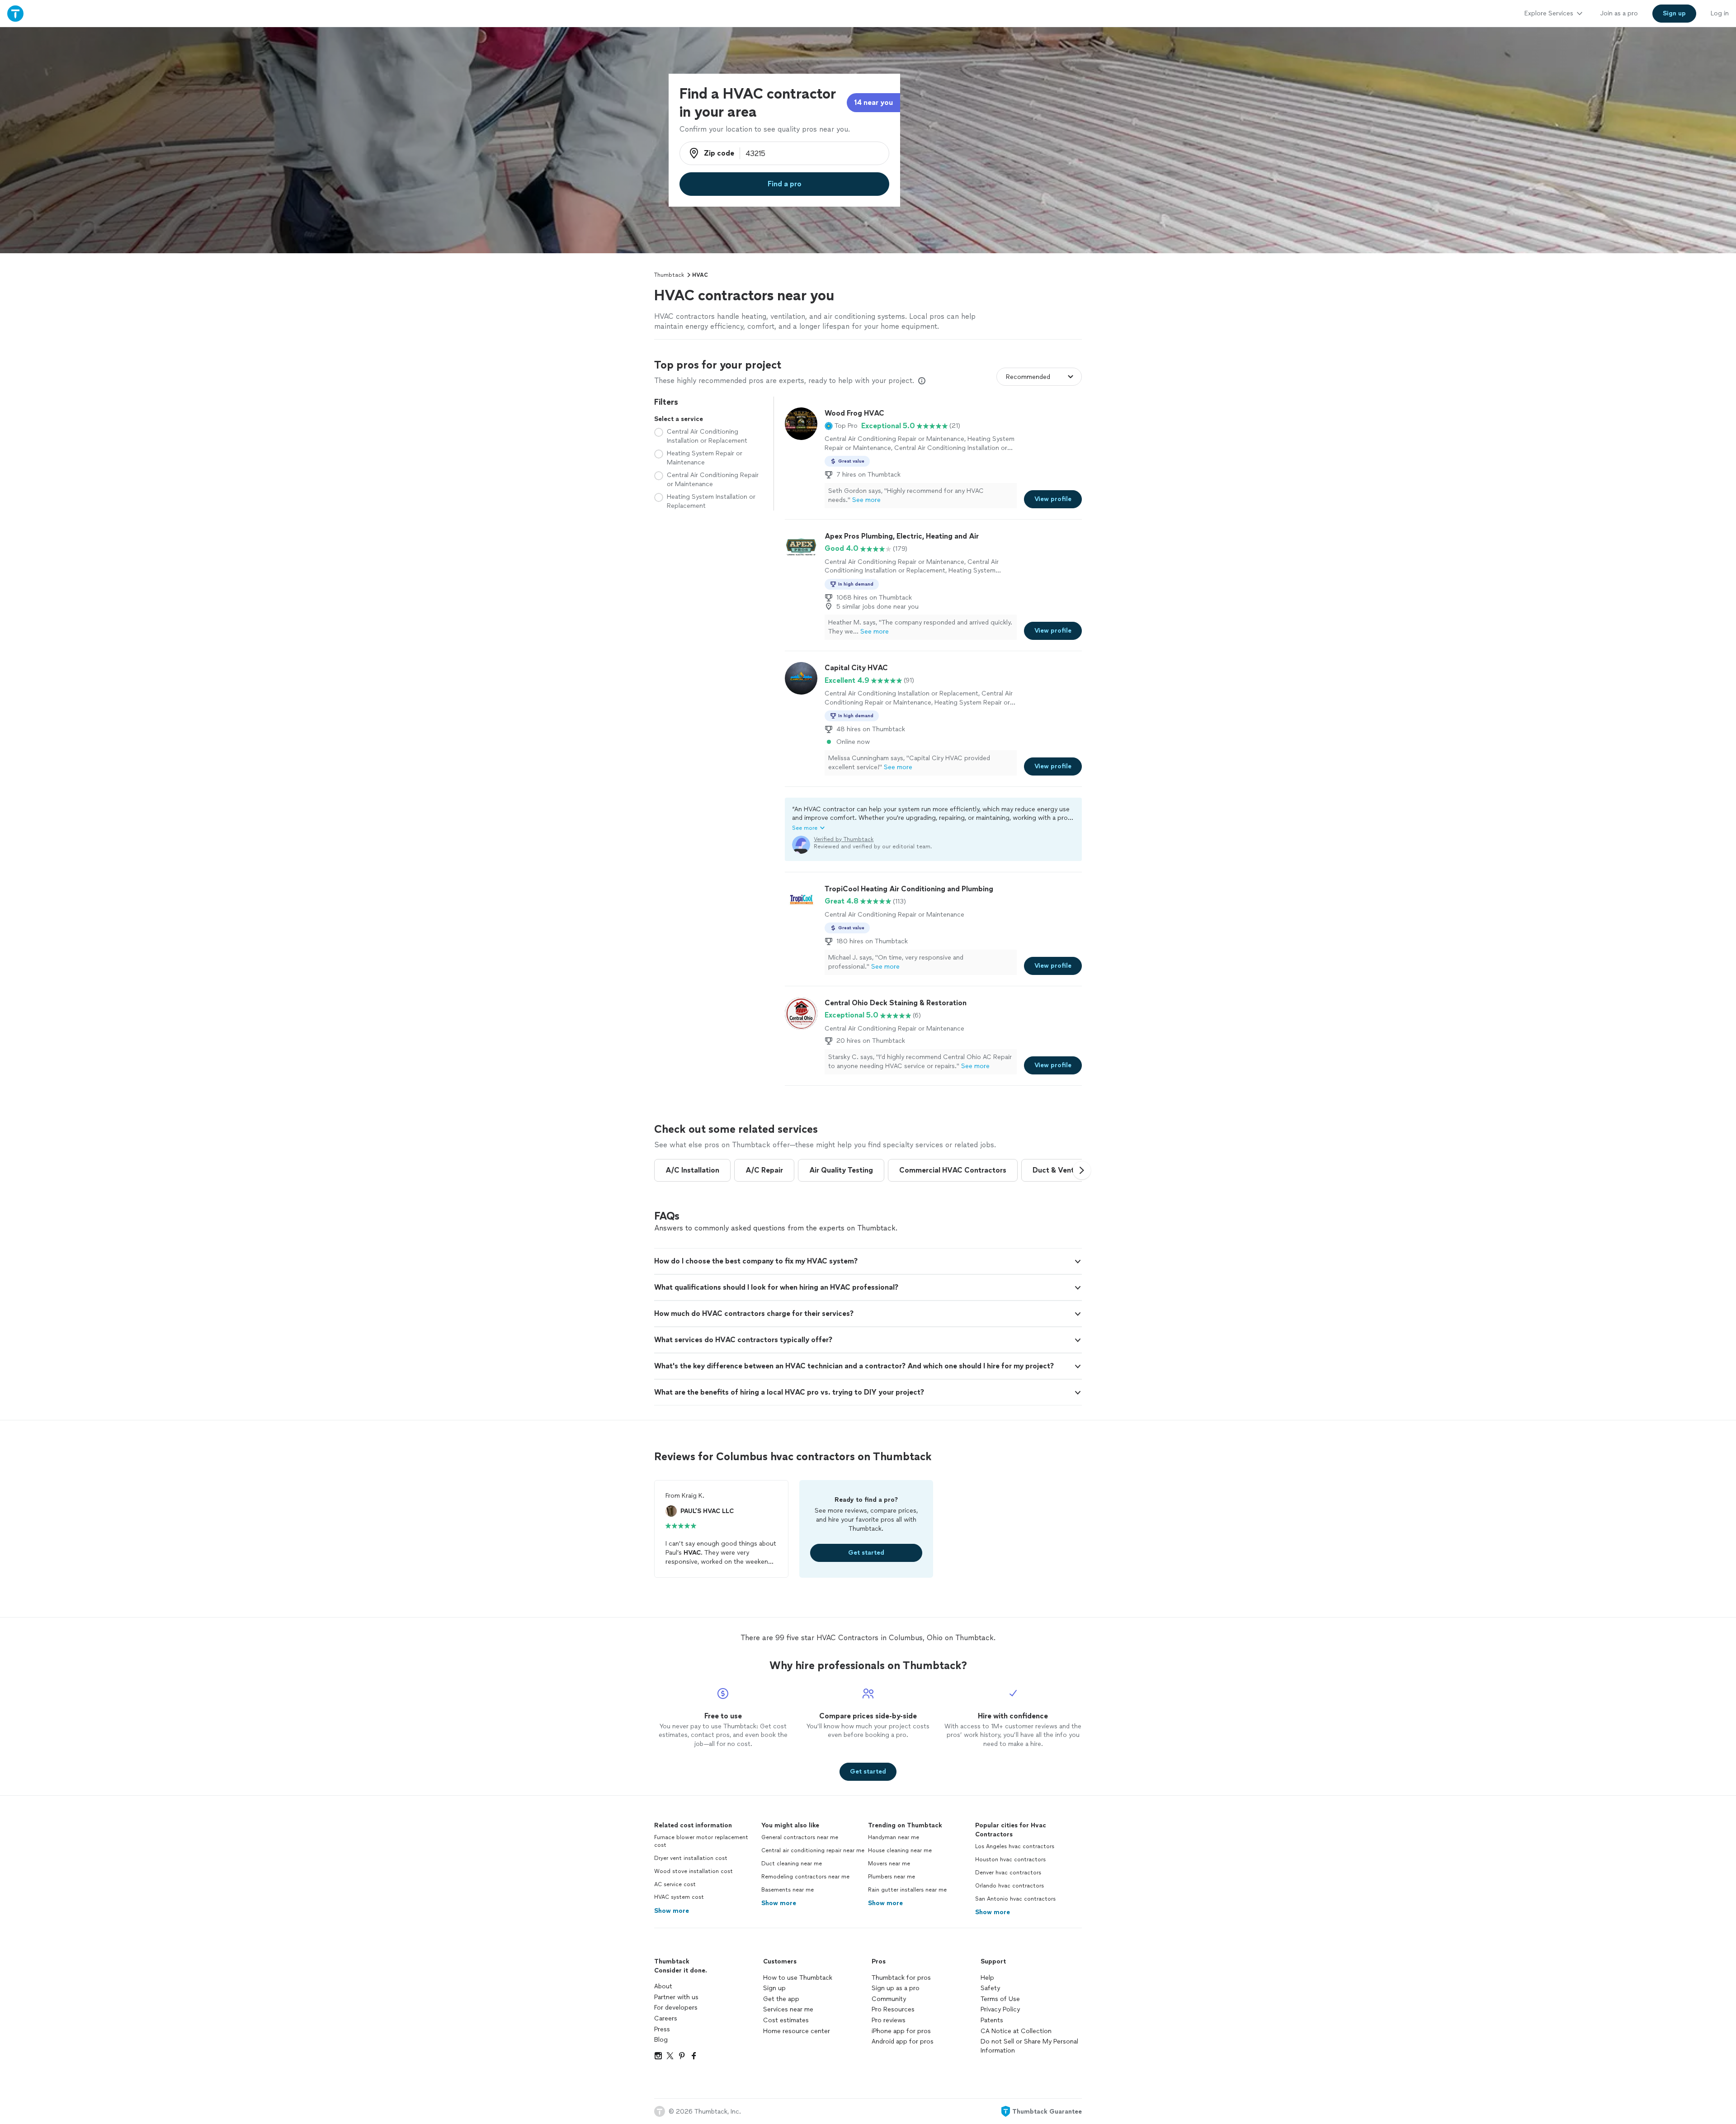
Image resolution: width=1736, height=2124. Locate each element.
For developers (676, 2008)
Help (987, 1978)
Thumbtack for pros (901, 1978)
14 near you (873, 102)
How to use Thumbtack (798, 1978)
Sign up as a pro (896, 1988)
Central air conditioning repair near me (813, 1850)
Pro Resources (893, 2009)
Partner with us (676, 1997)
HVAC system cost (679, 1897)
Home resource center (797, 2031)
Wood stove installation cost (693, 1871)
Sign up (774, 1988)
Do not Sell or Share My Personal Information (1029, 2046)
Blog (661, 2040)
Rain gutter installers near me (907, 1890)
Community (889, 1999)
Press (662, 2029)
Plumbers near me (892, 1877)
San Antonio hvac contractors (1015, 1899)
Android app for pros (903, 2041)
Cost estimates (786, 2020)
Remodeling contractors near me (805, 1877)
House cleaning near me (900, 1850)
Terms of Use (1000, 1999)
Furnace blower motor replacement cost (701, 1841)
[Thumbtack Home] (15, 13)
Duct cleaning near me (792, 1864)
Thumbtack (669, 275)
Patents (992, 2020)
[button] (841, 426)
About (663, 1986)
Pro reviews (889, 2020)
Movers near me (889, 1864)
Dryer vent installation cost (691, 1858)
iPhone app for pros (901, 2031)
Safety (990, 1988)
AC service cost (675, 1884)
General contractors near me (800, 1837)
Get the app (781, 1999)
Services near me (788, 2009)
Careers (666, 2018)
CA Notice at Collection (1016, 2031)
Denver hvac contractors (1008, 1873)
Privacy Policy (1000, 2009)
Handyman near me (894, 1837)
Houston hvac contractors (1010, 1859)
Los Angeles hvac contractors (1015, 1846)
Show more (672, 1911)
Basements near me (788, 1890)
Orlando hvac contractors (1010, 1886)
